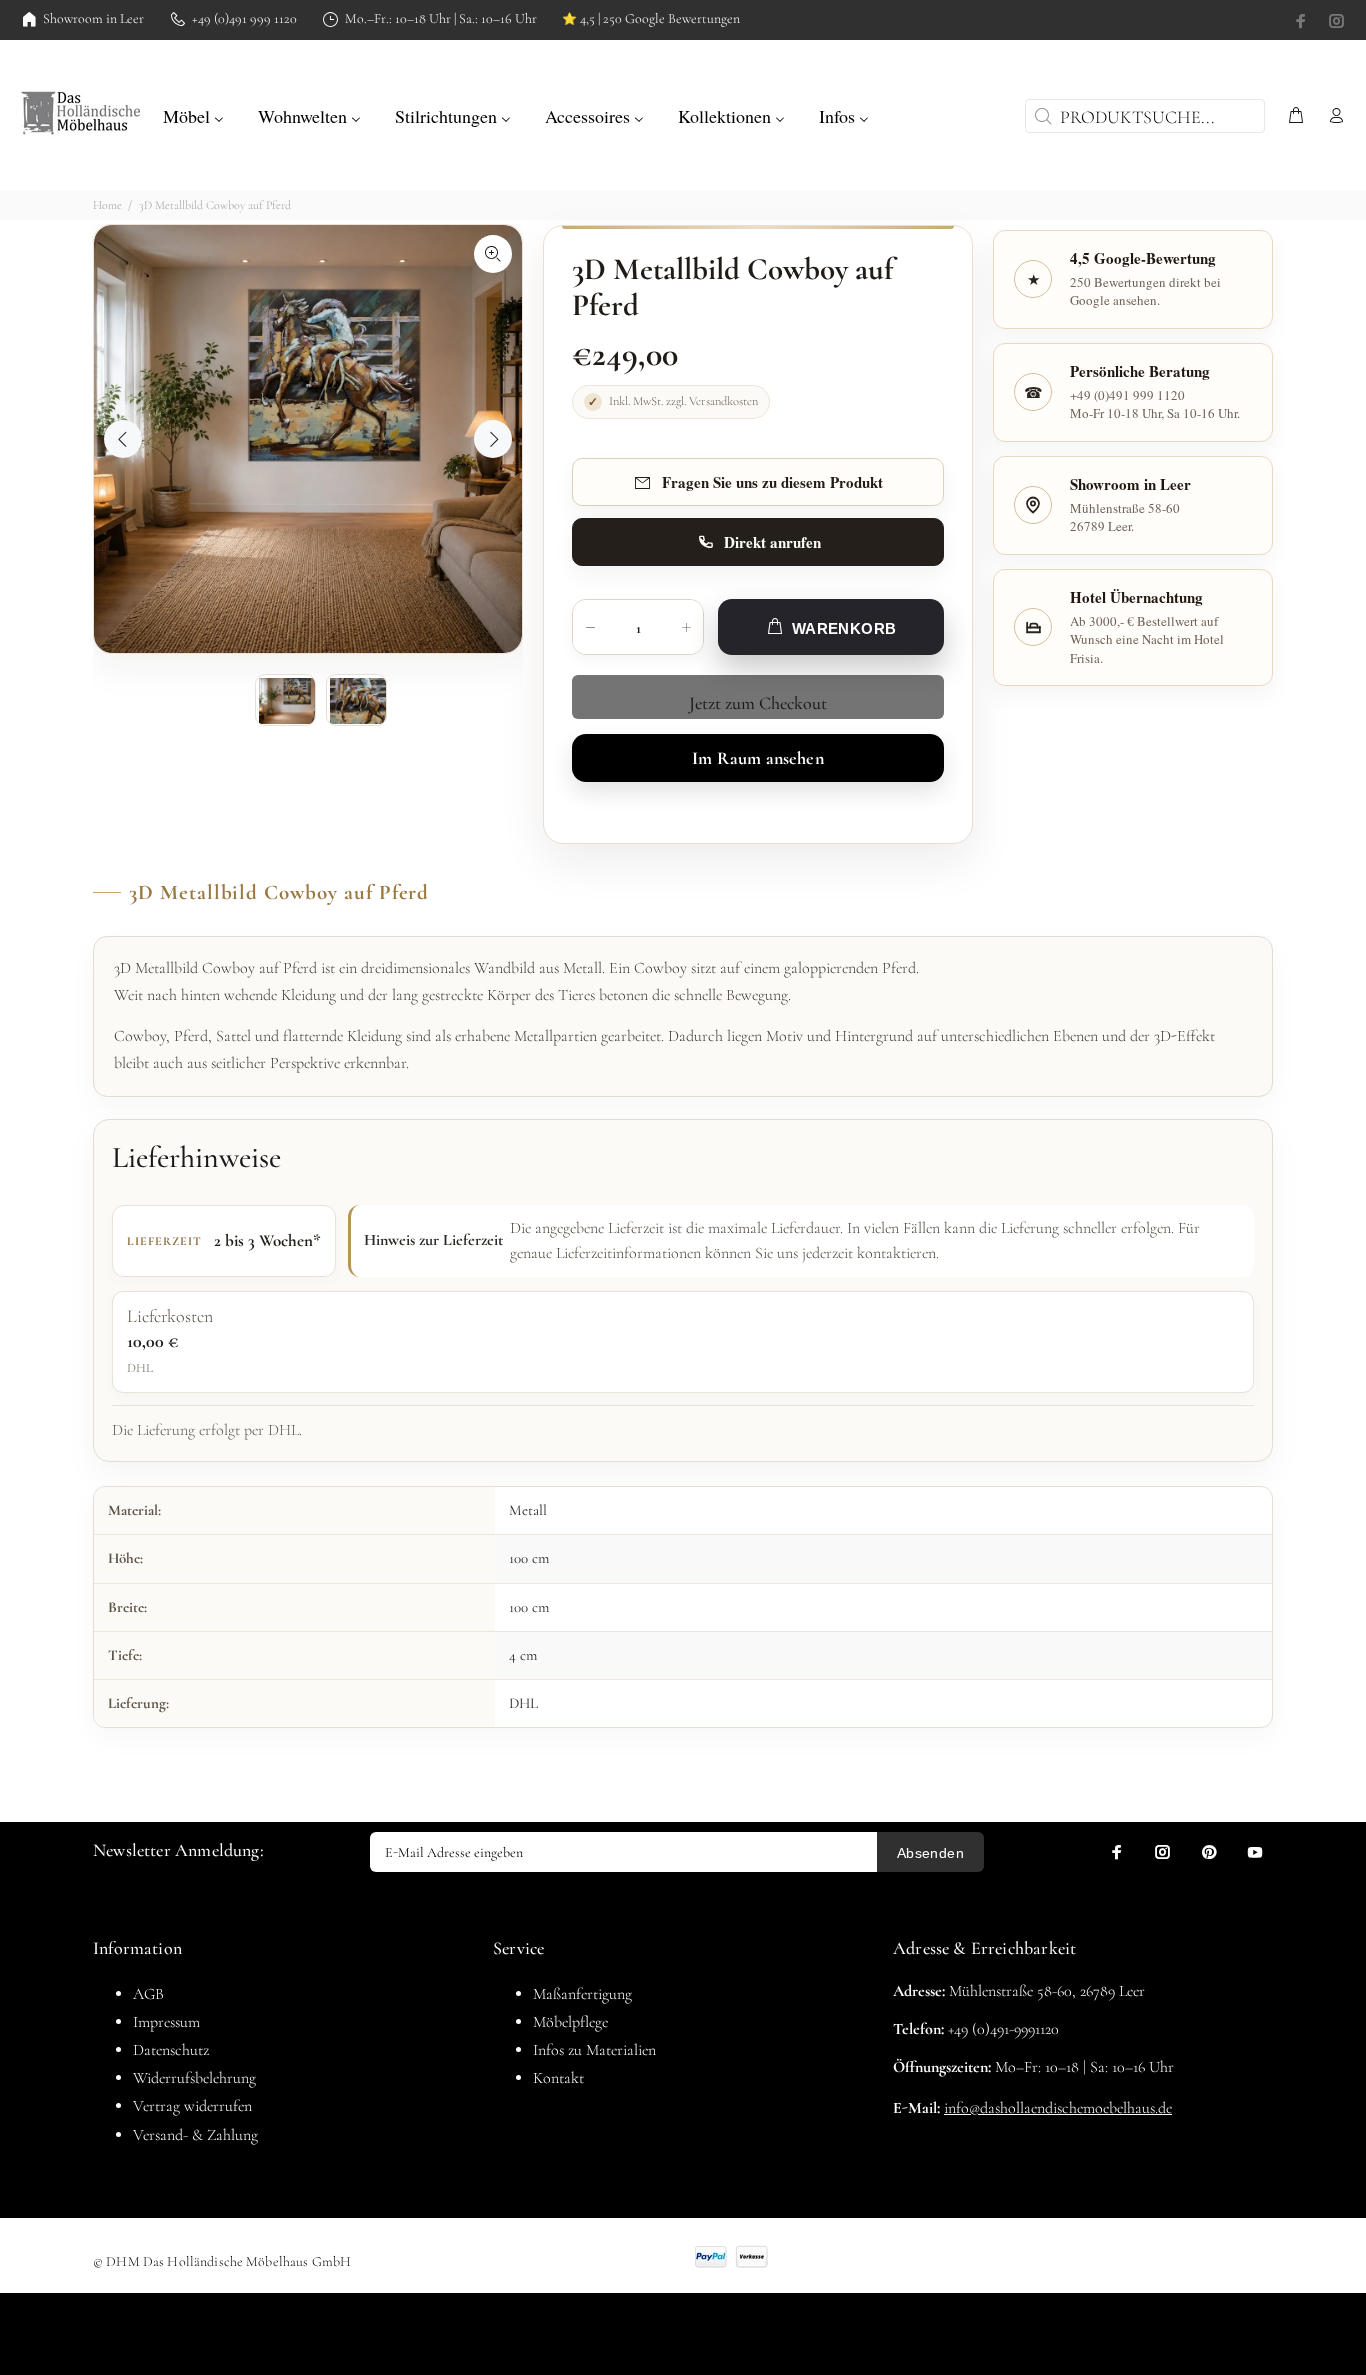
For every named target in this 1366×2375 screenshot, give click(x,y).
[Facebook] (1303, 21)
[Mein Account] (1332, 116)
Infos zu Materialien (594, 2050)
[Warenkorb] (1296, 116)
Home (107, 205)
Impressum (166, 2022)
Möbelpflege (570, 2022)
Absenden (930, 1853)
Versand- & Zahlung (195, 2135)
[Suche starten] (1041, 116)
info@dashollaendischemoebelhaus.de (1058, 2108)
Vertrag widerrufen (192, 2106)
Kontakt (558, 2078)
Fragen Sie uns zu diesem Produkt (772, 482)
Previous (123, 439)
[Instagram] (1335, 21)
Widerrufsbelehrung (194, 2078)
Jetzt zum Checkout (758, 703)
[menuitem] (193, 114)
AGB (148, 1994)
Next (493, 439)
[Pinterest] (1209, 1852)
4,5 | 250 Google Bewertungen (651, 19)
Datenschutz (171, 2050)
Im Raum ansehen (758, 758)
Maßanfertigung (582, 1994)
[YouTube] (1255, 1852)
